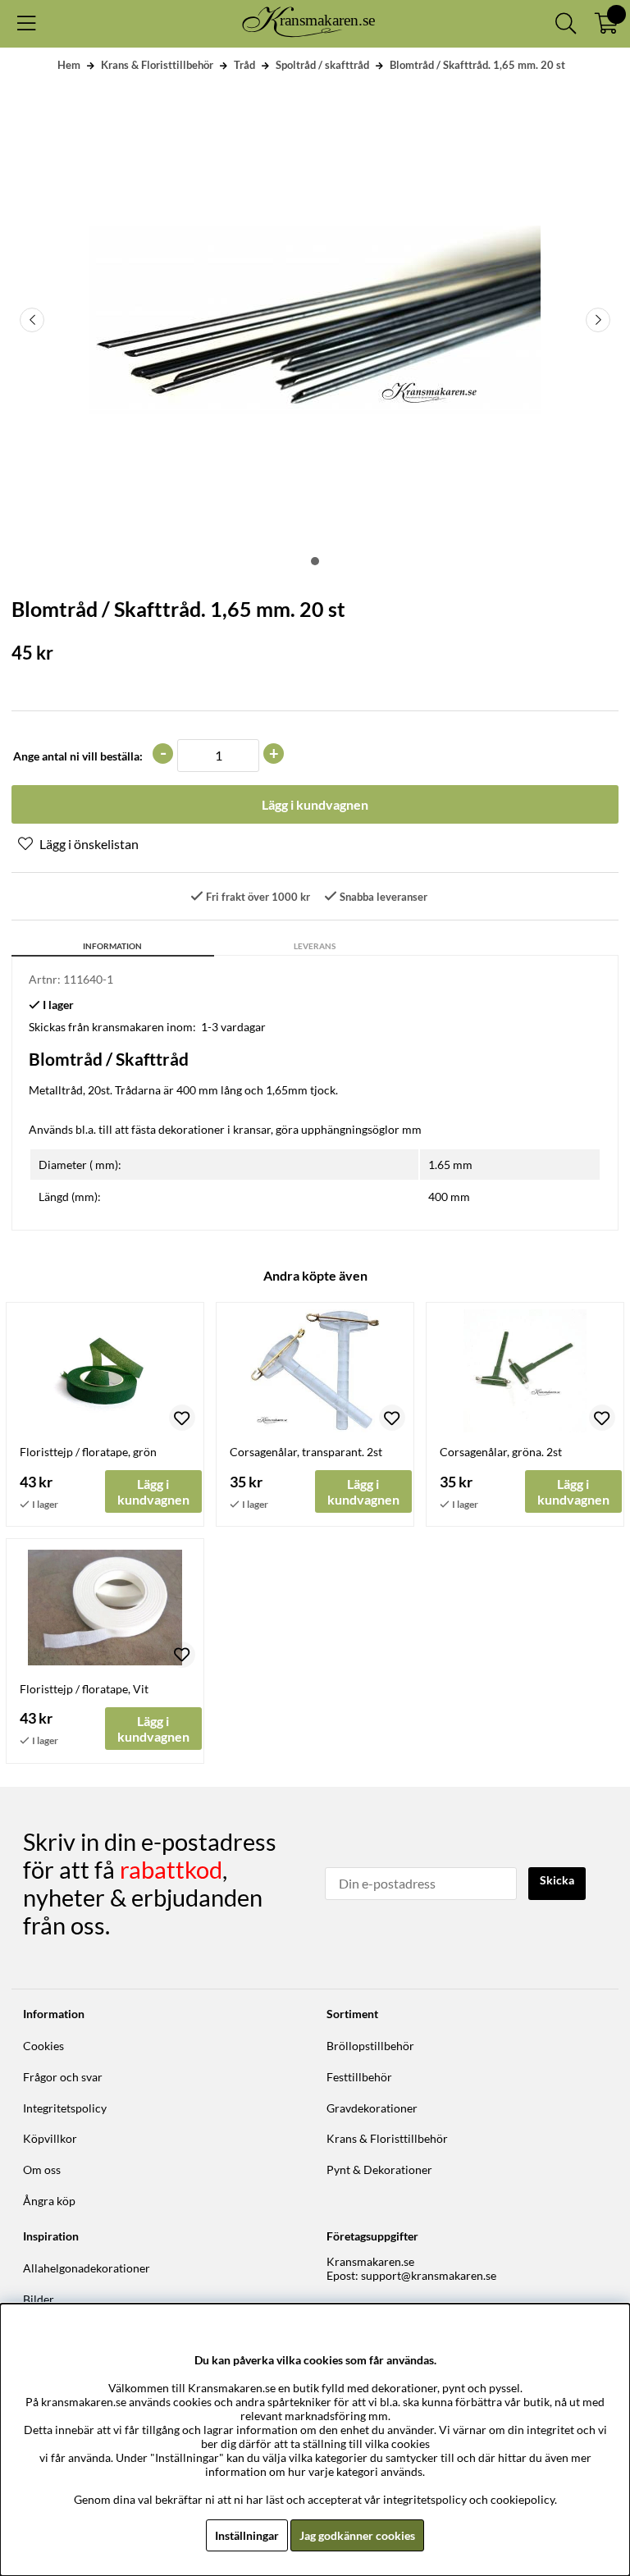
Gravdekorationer (372, 2108)
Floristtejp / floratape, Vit (84, 1689)
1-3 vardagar (233, 1027)
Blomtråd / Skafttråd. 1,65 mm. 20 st (477, 65)
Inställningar (247, 2535)
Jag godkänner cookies (357, 2535)
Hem (69, 65)
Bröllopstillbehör (370, 2046)
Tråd (244, 65)
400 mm (449, 1197)
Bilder (39, 2299)
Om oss (42, 2170)
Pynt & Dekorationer (379, 2170)
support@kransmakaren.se (429, 2275)
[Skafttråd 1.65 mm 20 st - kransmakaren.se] (315, 561)
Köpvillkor (50, 2138)
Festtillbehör (359, 2077)
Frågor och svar (63, 2077)
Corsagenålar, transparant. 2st (306, 1452)
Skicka (557, 1880)
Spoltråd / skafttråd (322, 65)
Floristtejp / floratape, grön (88, 1452)
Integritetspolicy (65, 2108)
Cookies (43, 2046)
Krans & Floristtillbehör (157, 65)
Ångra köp (49, 2201)
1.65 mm (450, 1165)
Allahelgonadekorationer (87, 2268)
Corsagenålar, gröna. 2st (501, 1452)
